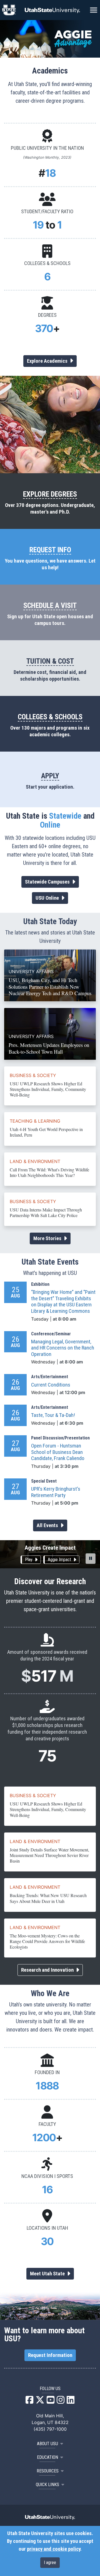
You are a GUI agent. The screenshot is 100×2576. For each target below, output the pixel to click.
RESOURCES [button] (48, 2471)
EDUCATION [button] (47, 2457)
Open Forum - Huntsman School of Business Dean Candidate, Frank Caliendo (58, 1452)
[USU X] (40, 2401)
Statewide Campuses (48, 882)
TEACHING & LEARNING (35, 1121)
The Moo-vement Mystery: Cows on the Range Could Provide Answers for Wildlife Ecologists (47, 1941)
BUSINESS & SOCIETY (33, 1075)
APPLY (50, 776)
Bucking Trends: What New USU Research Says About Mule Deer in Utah (48, 1898)
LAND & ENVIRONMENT (35, 1161)
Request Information (50, 2355)
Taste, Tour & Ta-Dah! (53, 1415)
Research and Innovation (48, 1970)
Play (29, 1560)
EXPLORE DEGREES (50, 494)
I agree (50, 2562)
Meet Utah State (48, 2274)
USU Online (48, 898)
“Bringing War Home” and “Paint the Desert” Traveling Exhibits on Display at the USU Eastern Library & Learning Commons (63, 1302)
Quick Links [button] (47, 2485)
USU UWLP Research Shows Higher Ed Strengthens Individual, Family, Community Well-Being (48, 1089)
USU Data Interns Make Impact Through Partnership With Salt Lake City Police (46, 1212)
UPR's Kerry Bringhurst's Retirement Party (56, 1492)
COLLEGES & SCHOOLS (50, 717)
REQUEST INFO (50, 550)
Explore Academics (48, 361)
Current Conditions (51, 1385)
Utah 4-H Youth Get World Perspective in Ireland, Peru (46, 1132)
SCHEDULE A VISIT (50, 605)
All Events (48, 1525)
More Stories (48, 1238)
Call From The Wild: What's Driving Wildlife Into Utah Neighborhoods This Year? (49, 1172)
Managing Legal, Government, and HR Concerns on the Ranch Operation (63, 1348)
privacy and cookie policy (54, 2549)
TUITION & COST (50, 661)
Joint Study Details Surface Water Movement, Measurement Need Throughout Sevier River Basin (49, 1855)
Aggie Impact (60, 1560)
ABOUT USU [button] (47, 2444)
